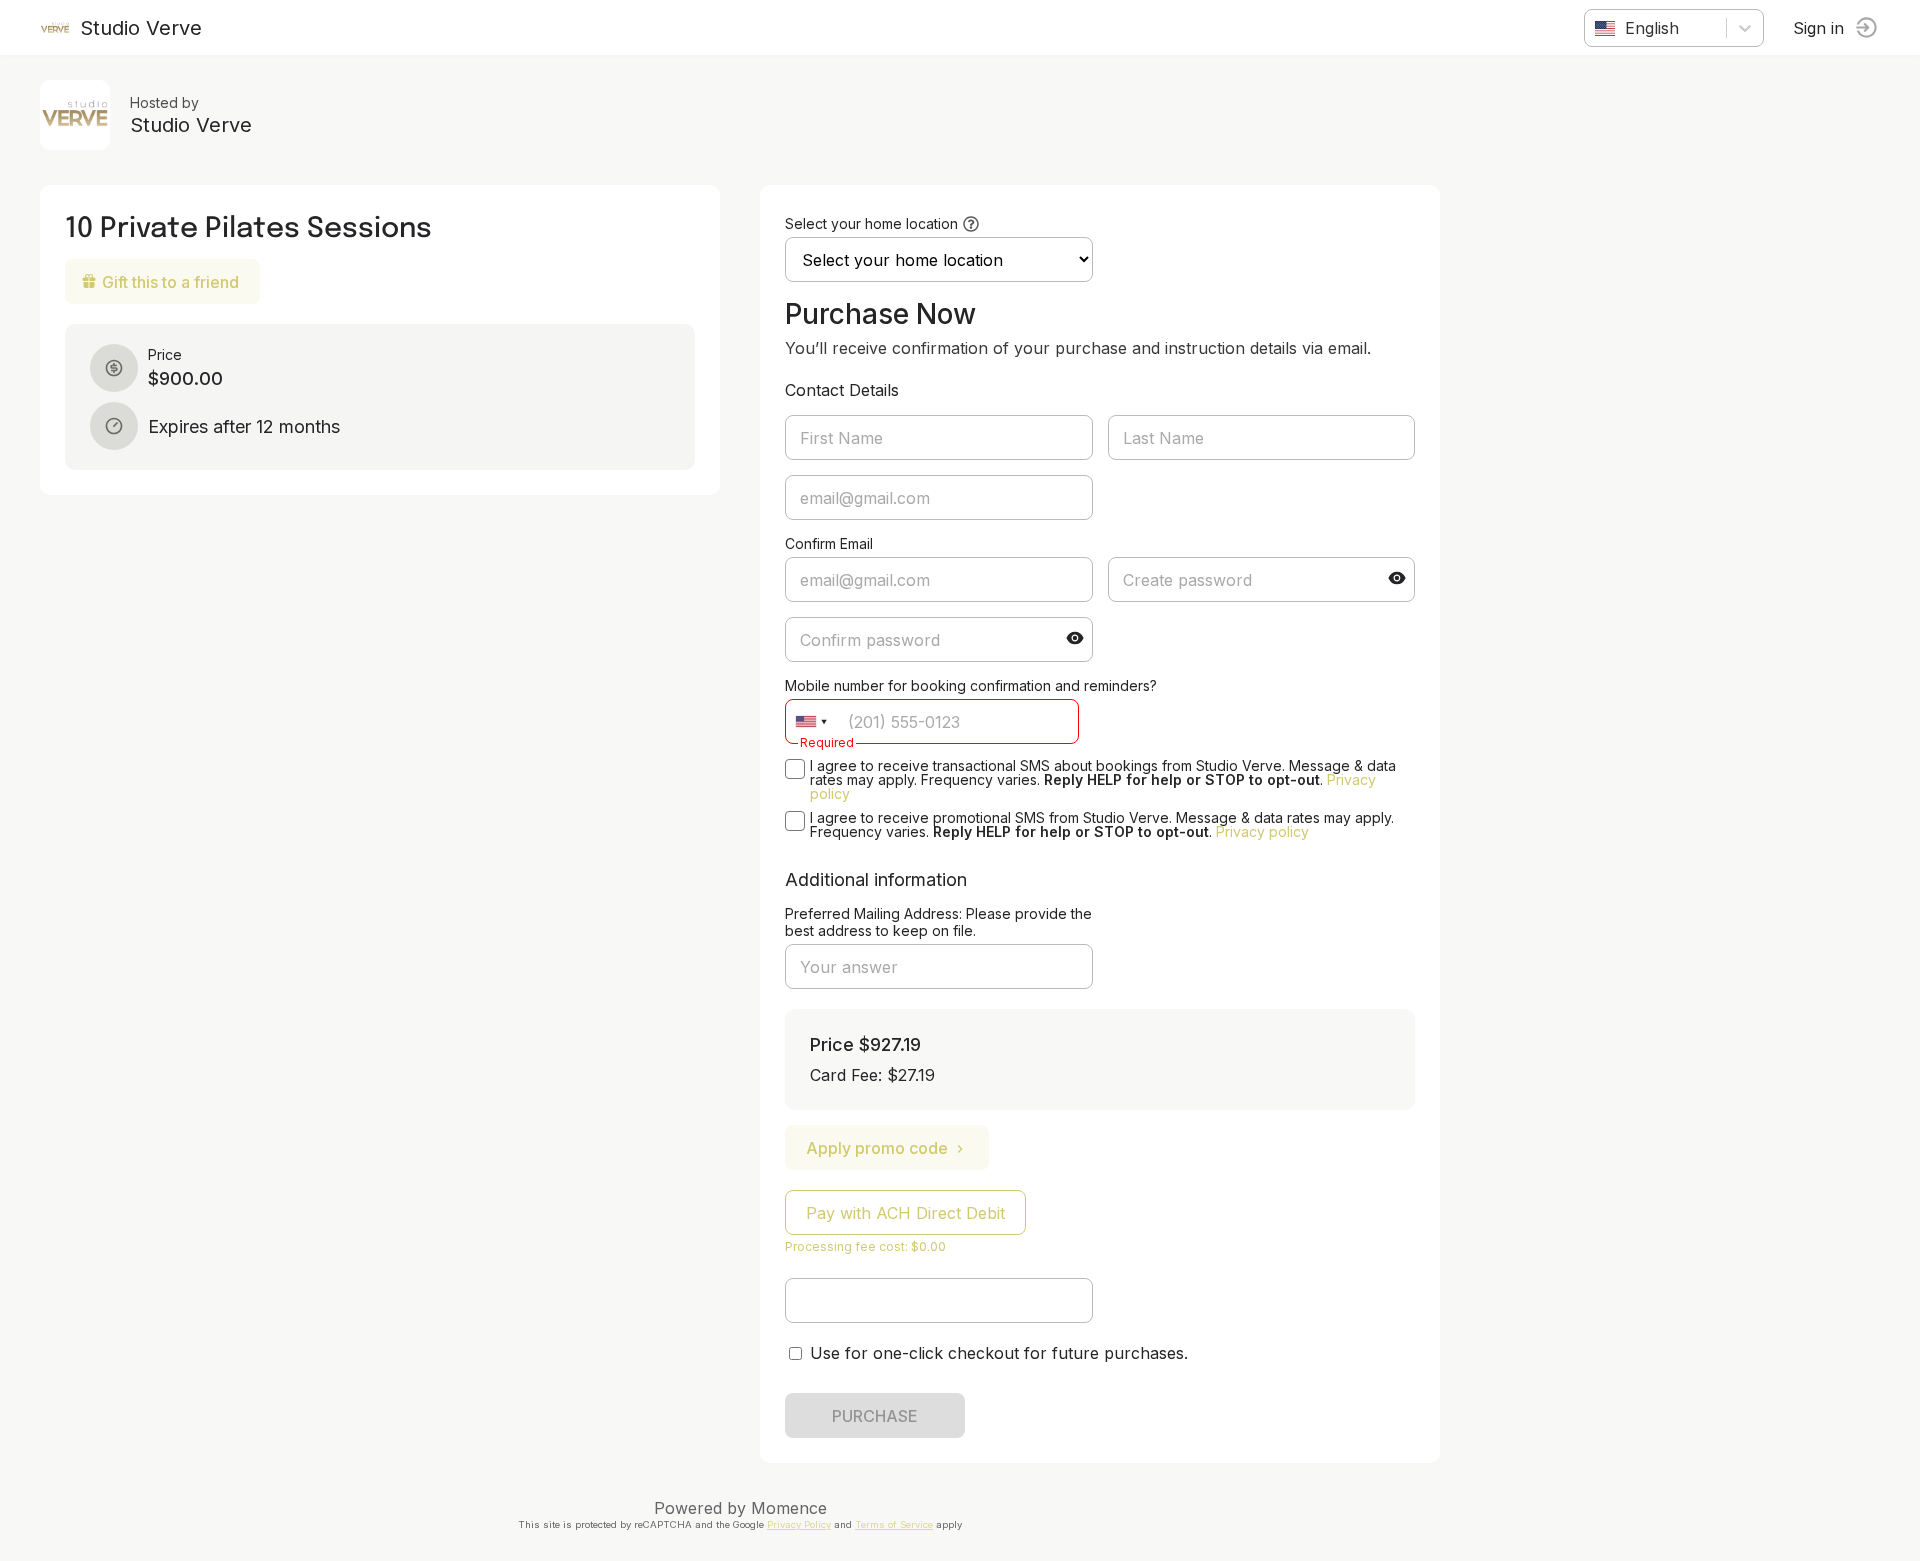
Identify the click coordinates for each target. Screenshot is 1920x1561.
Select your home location (871, 223)
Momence (789, 1508)
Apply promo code (877, 1148)
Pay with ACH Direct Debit (905, 1213)
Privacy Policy (799, 1524)
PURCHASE (875, 1416)
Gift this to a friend (170, 282)
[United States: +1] (811, 721)
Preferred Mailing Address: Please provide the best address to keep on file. (938, 922)
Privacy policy (1262, 831)
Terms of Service (894, 1524)
